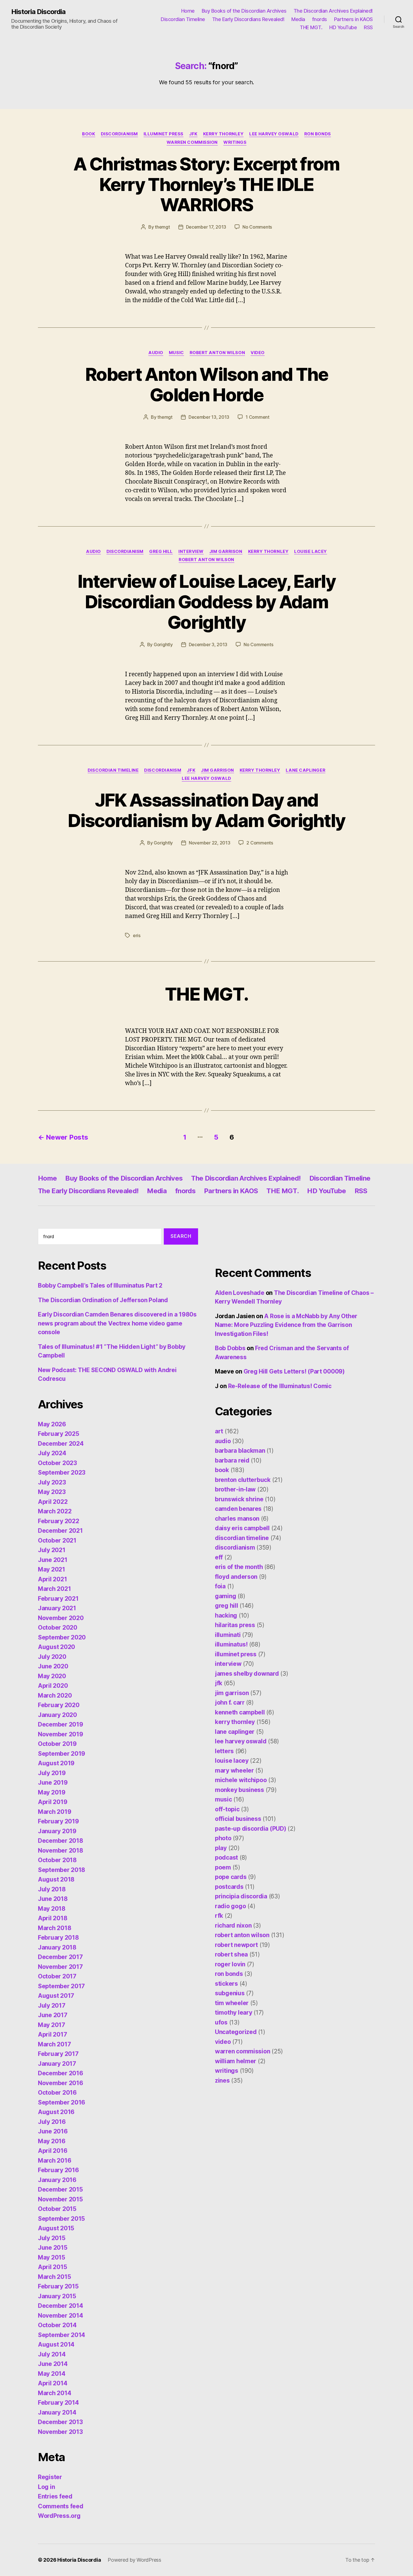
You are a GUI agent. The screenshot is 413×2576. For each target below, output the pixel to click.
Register (50, 2477)
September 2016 (62, 2102)
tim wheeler (232, 2003)
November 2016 (61, 2083)
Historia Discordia (38, 12)
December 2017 (60, 1957)
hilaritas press (235, 1625)
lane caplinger (306, 770)
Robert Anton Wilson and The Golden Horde (206, 384)
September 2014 (62, 2335)
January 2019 (57, 1831)
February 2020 (59, 1705)
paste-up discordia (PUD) (251, 1829)
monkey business (240, 1790)
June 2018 (53, 1899)
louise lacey (311, 552)
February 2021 (58, 1599)
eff (219, 1557)
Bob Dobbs (230, 1348)
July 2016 (52, 2122)
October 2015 (57, 2209)
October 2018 (57, 1860)
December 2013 (60, 2422)
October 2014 (57, 2325)
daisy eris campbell (242, 1528)
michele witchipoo (241, 1780)
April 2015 (52, 2267)
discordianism (119, 134)
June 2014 (53, 2364)
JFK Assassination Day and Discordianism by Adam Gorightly (206, 810)
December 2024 (61, 1444)
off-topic (227, 1809)
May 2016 (52, 2141)
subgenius (230, 1993)
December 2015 (60, 2189)
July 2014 (52, 2354)
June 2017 (53, 2015)
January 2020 (57, 1715)
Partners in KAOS (353, 19)
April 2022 (53, 1502)
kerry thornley (223, 134)
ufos (221, 2022)
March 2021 (54, 1589)
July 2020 (52, 1657)
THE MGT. (311, 27)
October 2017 (57, 1976)
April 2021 (52, 1579)
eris (137, 935)
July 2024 (52, 1453)
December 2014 (61, 2306)
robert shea (231, 1954)
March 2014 (55, 2393)
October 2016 (57, 2093)
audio (156, 353)
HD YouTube (343, 27)
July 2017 (52, 2006)
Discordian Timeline (183, 19)
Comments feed (61, 2506)
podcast (226, 1858)
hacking (226, 1615)
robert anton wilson (217, 353)
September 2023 (62, 1473)
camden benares (238, 1509)
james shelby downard (247, 1674)
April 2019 (53, 1802)
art (219, 1431)
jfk (193, 134)
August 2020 (56, 1647)
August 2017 (56, 1996)
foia (220, 1586)
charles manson (237, 1519)
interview (191, 552)
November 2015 (60, 2199)
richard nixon (233, 1925)
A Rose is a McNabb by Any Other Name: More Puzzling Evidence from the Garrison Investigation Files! (286, 1325)
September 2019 (62, 1754)
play (221, 1848)
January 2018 (57, 1947)
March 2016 (55, 2161)
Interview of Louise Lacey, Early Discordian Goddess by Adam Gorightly (206, 602)
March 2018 (55, 1928)
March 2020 (55, 1695)
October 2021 (57, 1540)
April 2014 (53, 2383)
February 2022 (59, 1521)
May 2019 (52, 1792)
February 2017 (58, 2054)
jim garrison (226, 552)
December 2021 (60, 1531)
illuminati (228, 1635)
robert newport (236, 1945)
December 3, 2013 (208, 644)
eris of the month (239, 1567)
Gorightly (163, 644)
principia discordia (241, 1896)
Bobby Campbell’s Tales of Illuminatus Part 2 (100, 1285)
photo (223, 1838)
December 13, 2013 (209, 417)
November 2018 (61, 1850)
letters (224, 1751)
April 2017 (52, 2034)
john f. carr (230, 1702)
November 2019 (61, 1734)
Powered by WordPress (134, 2560)
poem (223, 1867)
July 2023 (52, 1482)
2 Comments (260, 843)
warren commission (192, 142)
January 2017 (57, 2064)
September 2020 (62, 1637)
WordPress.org (59, 2516)
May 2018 (52, 1909)
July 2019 (52, 1773)
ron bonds (318, 134)
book (88, 134)
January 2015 (57, 2296)
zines (222, 2080)
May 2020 (52, 1676)
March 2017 (54, 2044)
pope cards (231, 1877)
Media (298, 19)
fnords (320, 19)
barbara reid (232, 1460)
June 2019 (53, 1783)
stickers (226, 1984)
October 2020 (58, 1628)
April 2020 (53, 1686)
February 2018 (58, 1938)
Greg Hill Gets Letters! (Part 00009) (294, 1371)
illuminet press (164, 134)
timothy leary (234, 2013)
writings (235, 142)
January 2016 (57, 2180)
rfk (219, 1916)
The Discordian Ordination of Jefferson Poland (103, 1300)
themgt (162, 227)
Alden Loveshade (240, 1293)
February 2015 (58, 2286)
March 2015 (54, 2277)
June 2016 (53, 2131)
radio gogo (230, 1906)
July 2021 (52, 1550)
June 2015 (53, 2248)
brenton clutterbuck (243, 1480)
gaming (225, 1596)
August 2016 (56, 2112)
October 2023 (57, 1463)
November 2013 (60, 2432)
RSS (368, 27)
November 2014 (61, 2316)
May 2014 (52, 2374)
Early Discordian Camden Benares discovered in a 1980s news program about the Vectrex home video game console (117, 1323)
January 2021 (57, 1608)
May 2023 (52, 1492)
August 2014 (56, 2344)
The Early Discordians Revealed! (248, 19)
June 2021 (53, 1560)
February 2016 (58, 2170)
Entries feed (55, 2496)
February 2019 (58, 1821)
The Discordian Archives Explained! (333, 11)
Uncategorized (236, 2032)
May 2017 (52, 2025)
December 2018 (61, 1841)
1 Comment (257, 417)
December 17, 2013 (206, 227)
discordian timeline (113, 770)
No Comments (257, 227)
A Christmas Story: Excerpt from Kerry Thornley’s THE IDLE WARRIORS (206, 184)
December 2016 (61, 2073)
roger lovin (230, 1964)
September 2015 (61, 2219)
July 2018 (52, 1889)
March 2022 (55, 1511)
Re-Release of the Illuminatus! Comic (280, 1386)
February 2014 (58, 2403)
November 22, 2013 (209, 843)
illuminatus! (231, 1644)
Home (188, 11)
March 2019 (55, 1812)
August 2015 (56, 2228)
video (258, 353)
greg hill (161, 552)
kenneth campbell (240, 1712)
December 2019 (61, 1724)
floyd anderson (236, 1577)
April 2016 (53, 2151)
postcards (229, 1887)
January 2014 (57, 2412)
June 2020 (53, 1666)
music (176, 353)
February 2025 (59, 1434)
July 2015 (52, 2238)
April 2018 (53, 1918)
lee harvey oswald (274, 134)
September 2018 (62, 1870)
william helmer (236, 2061)
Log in (46, 2487)
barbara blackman (240, 1451)
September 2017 (61, 1986)
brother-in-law (235, 1489)
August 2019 (56, 1763)
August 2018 (56, 1879)
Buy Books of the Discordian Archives (244, 11)
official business (238, 1819)
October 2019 (57, 1744)
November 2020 (61, 1618)
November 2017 (60, 1967)
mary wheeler (234, 1770)
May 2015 (52, 2257)
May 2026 (52, 1424)
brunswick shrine (239, 1499)
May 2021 (52, 1569)
